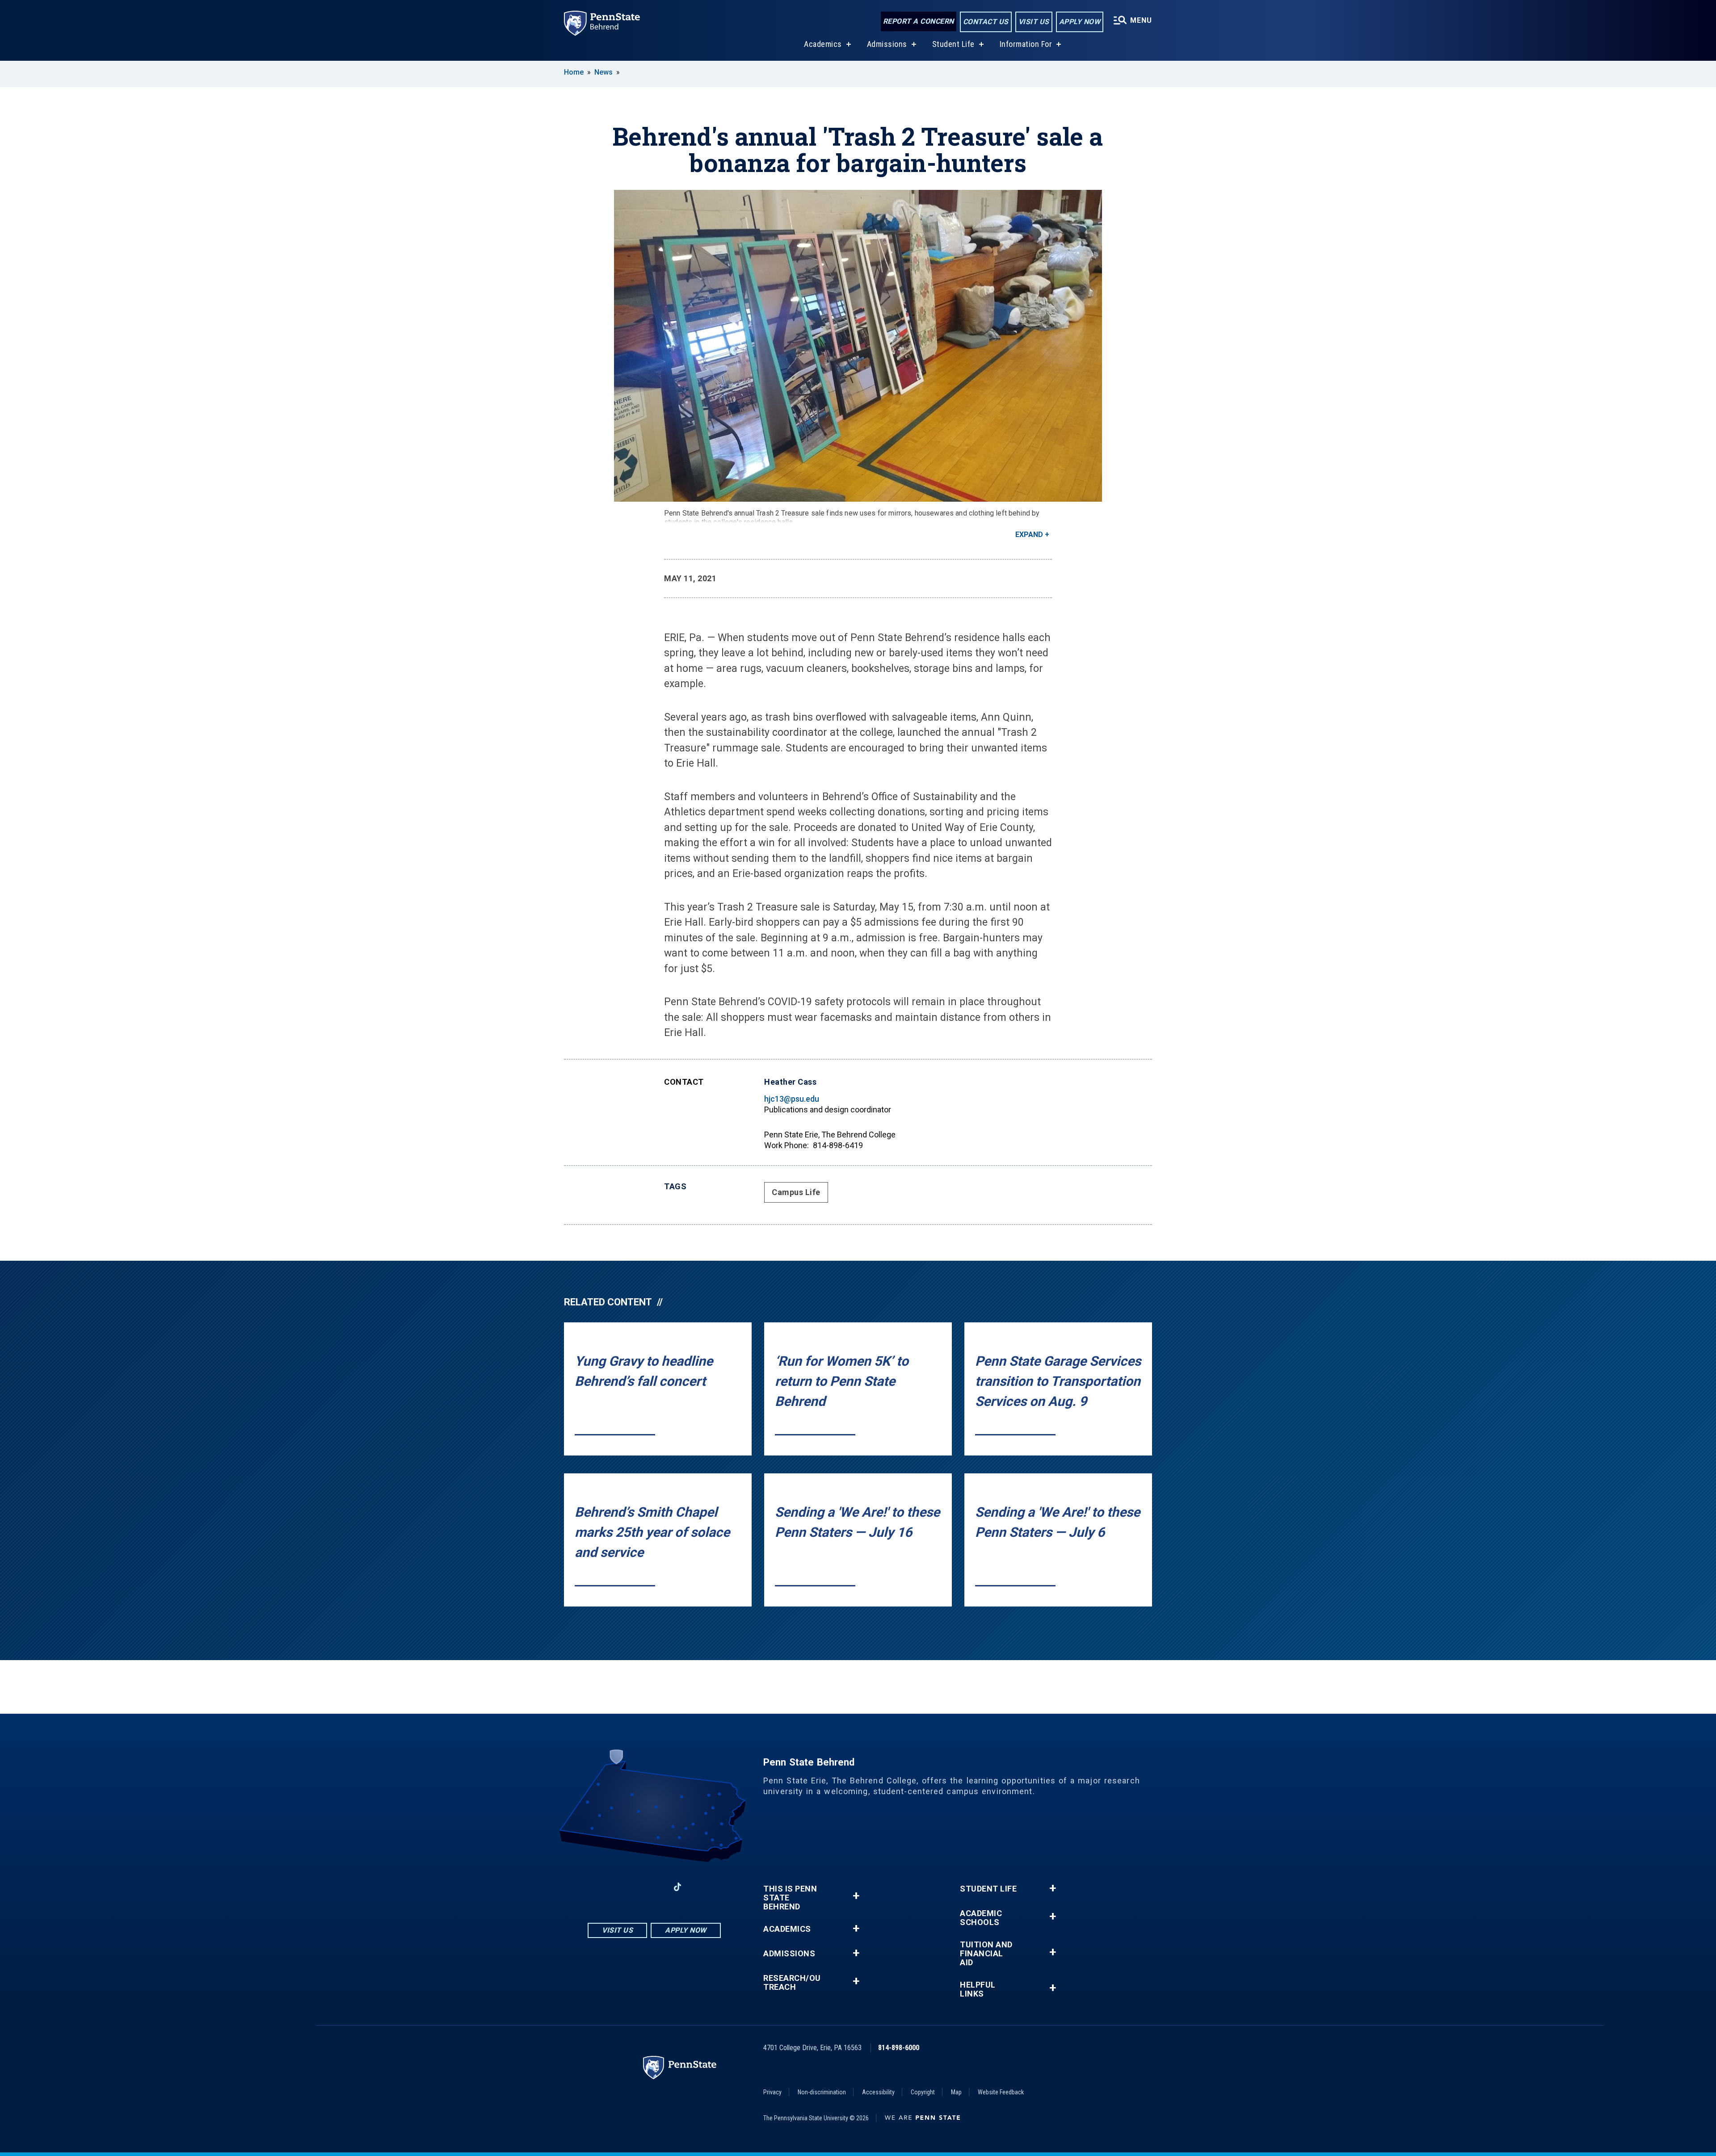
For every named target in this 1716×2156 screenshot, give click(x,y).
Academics (823, 44)
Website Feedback (1001, 2092)
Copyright (923, 2092)
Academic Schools (981, 1918)
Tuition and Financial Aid (986, 1954)
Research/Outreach (792, 1983)
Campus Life (796, 1192)
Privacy (772, 2092)
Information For (1026, 44)
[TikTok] (678, 1887)
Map (956, 2092)
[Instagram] (631, 1887)
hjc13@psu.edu (792, 1099)
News (604, 72)
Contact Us (986, 22)
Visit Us (1034, 22)
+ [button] (856, 1896)
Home (574, 72)
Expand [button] (1029, 535)
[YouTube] (701, 1887)
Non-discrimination (822, 2092)
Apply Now (1080, 22)
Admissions (887, 44)
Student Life (953, 44)
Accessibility (878, 2092)
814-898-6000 (899, 2048)
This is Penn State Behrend (790, 1898)
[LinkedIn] (654, 1887)
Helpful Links (978, 1989)
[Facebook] (608, 1887)
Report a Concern (919, 21)
